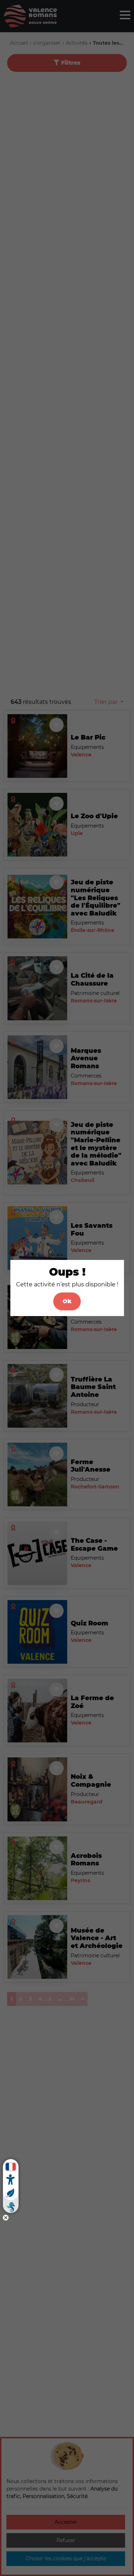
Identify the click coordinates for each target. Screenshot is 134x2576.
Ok (67, 1301)
